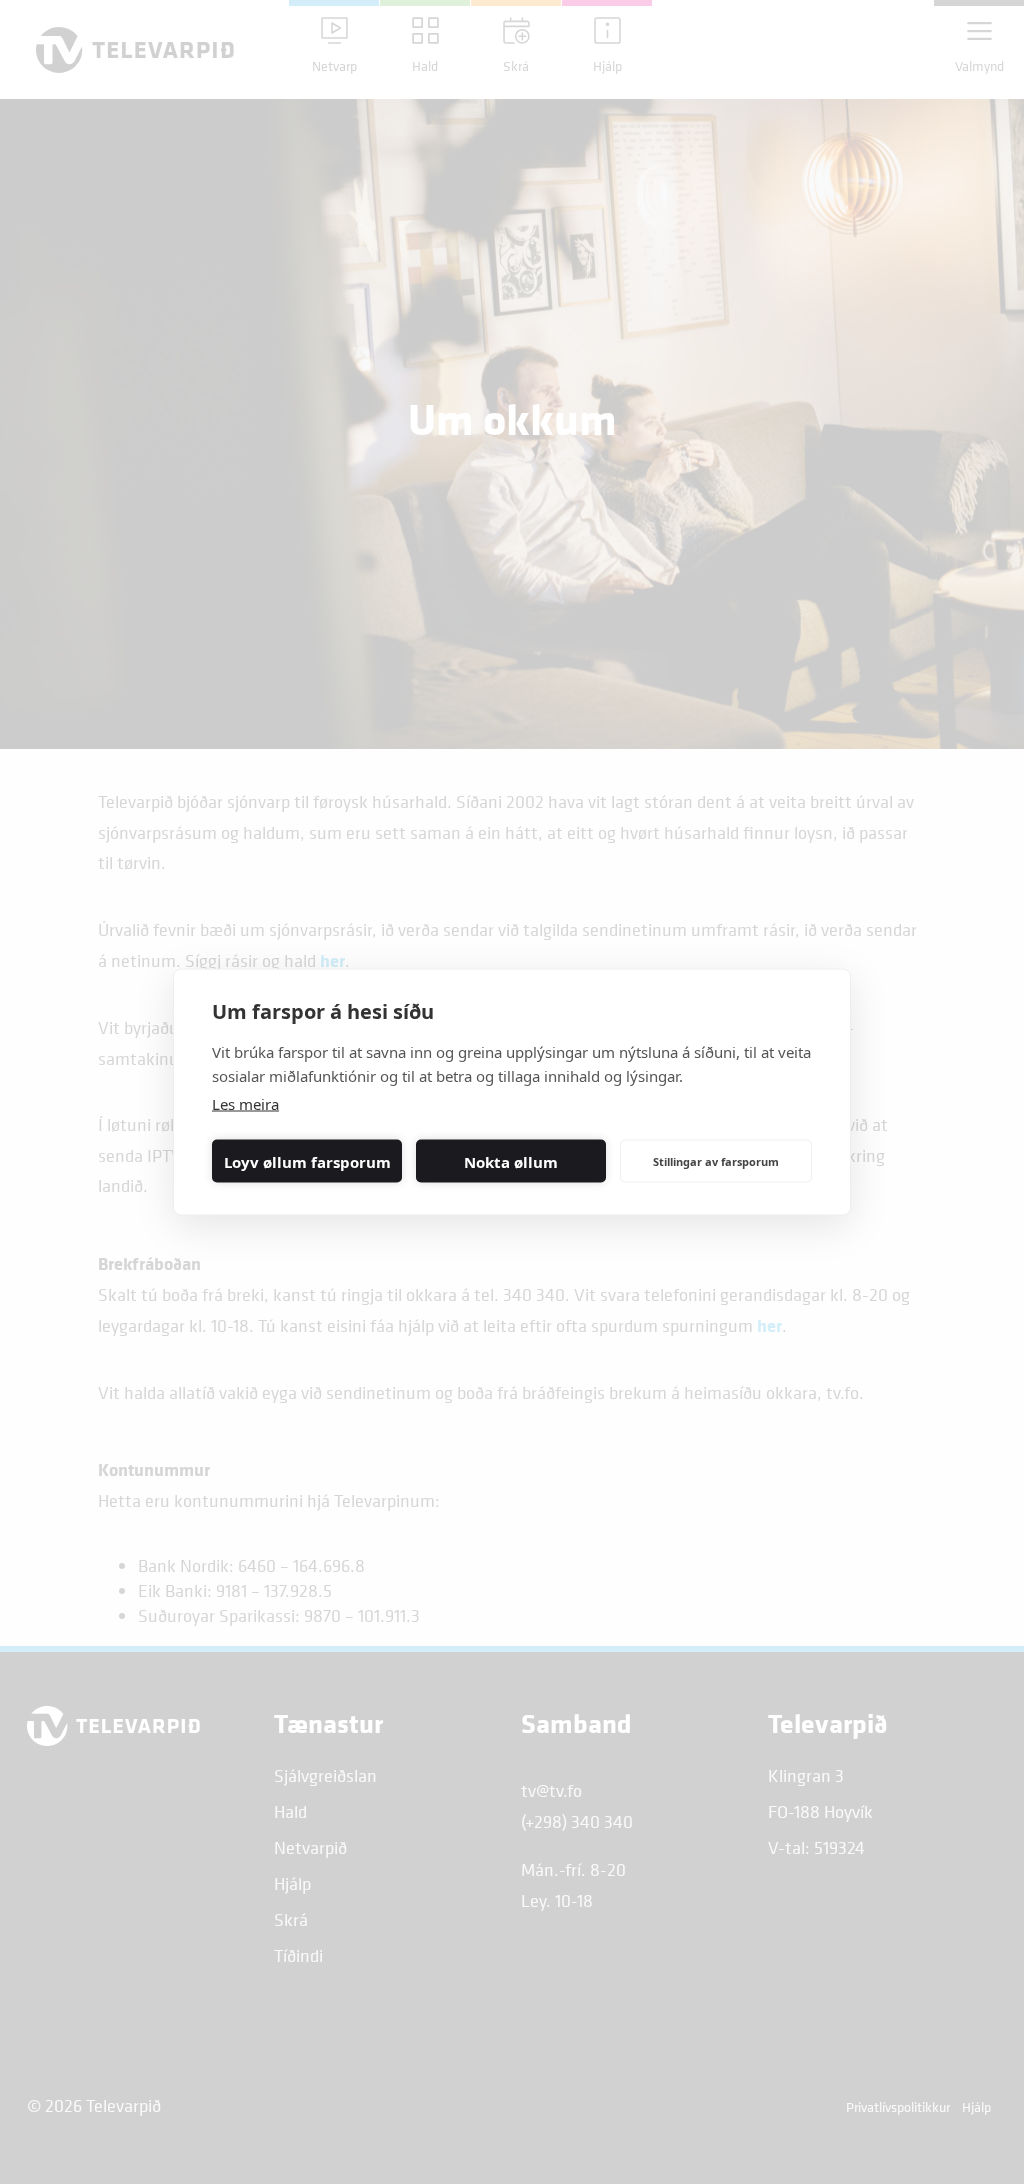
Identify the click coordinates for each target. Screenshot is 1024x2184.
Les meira (245, 1104)
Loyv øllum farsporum (307, 1161)
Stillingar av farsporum (716, 1160)
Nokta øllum (511, 1161)
